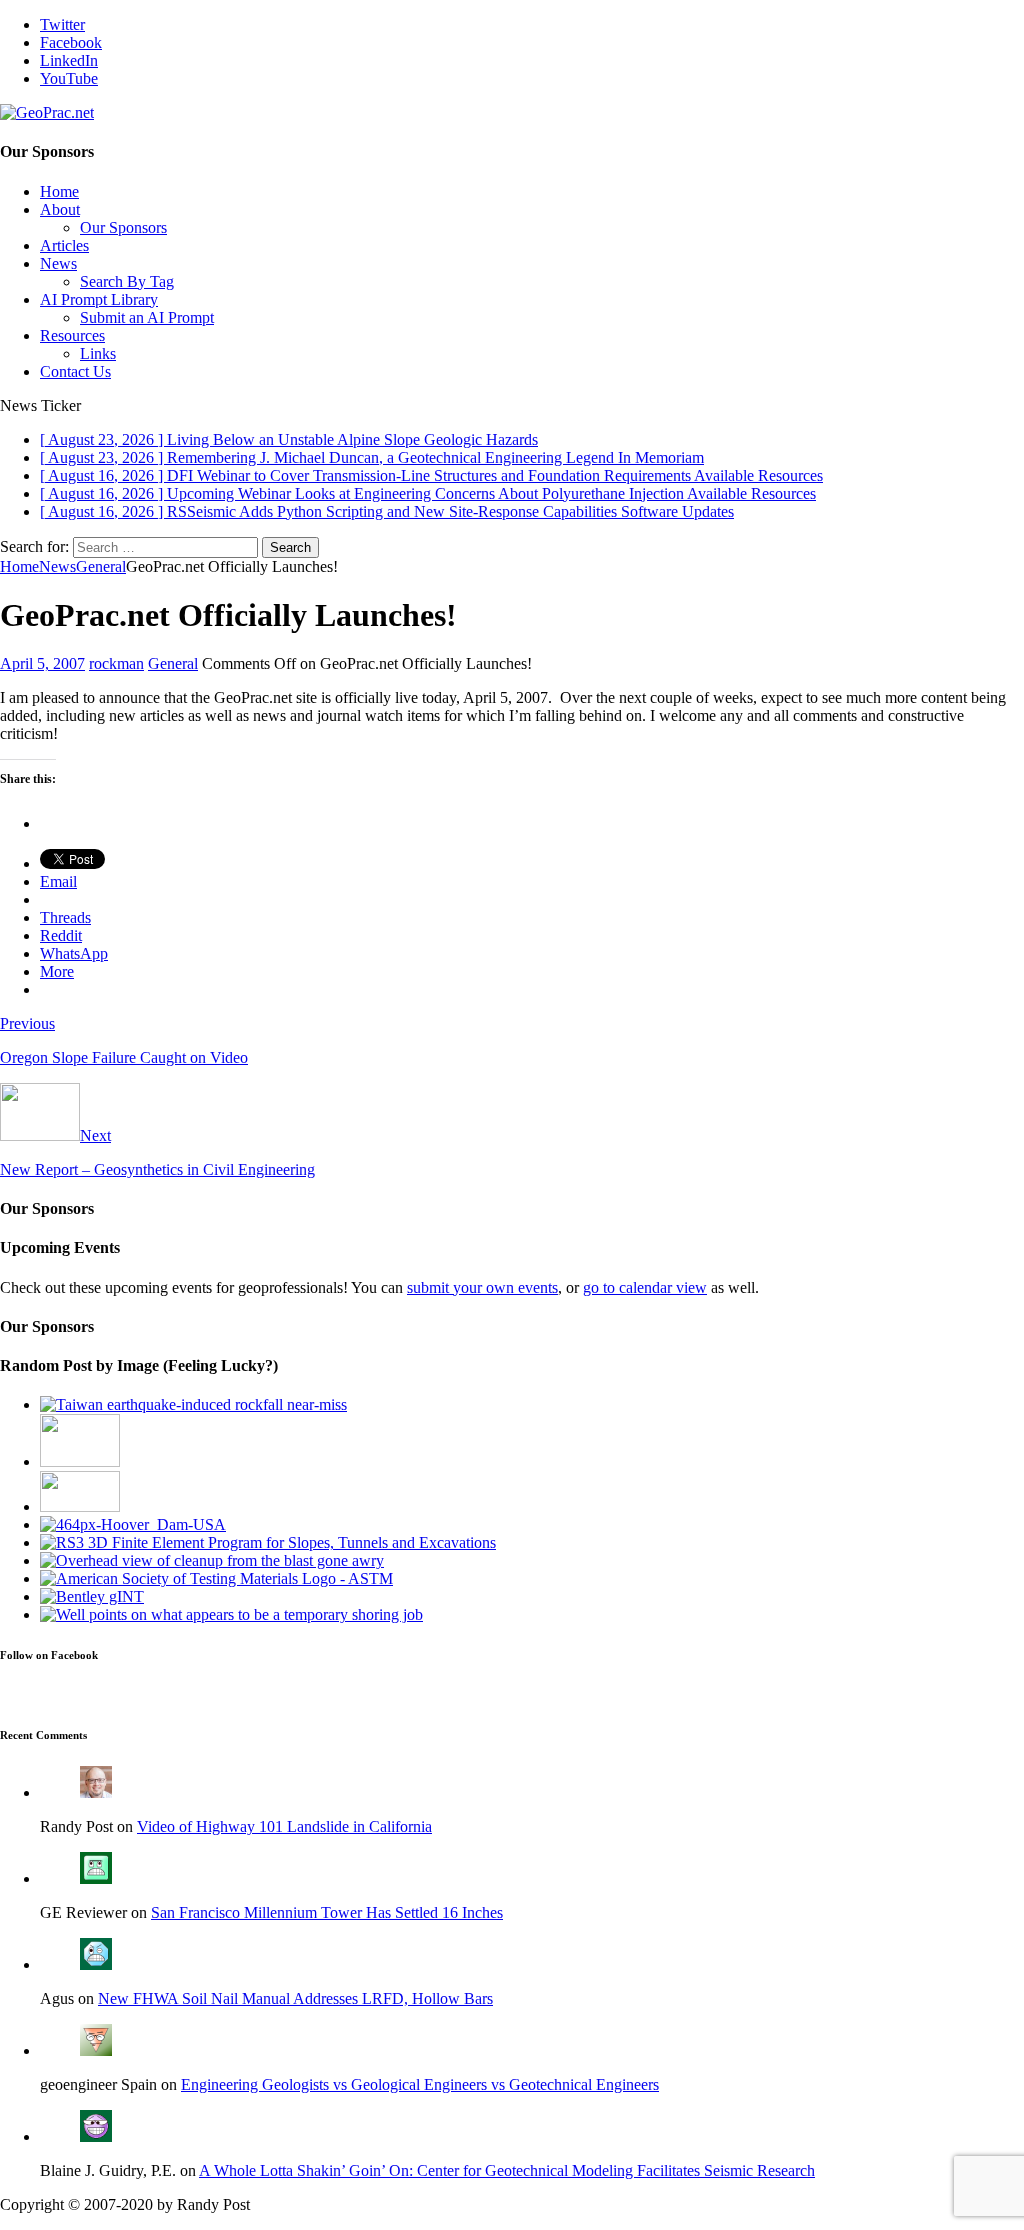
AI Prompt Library (99, 299)
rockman (116, 663)
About (60, 209)
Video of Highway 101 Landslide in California (284, 1826)
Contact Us (75, 371)
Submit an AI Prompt (147, 317)
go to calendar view (645, 1287)
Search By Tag (127, 281)
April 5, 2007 (42, 663)
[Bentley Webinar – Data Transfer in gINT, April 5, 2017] (92, 1596)
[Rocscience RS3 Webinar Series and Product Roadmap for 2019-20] (268, 1542)
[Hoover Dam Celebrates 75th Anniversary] (133, 1524)
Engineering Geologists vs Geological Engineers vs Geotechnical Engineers (420, 2084)
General (173, 663)
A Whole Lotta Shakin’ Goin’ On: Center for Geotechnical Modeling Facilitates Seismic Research (507, 2170)
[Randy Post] (96, 1792)
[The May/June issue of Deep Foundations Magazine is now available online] (231, 1614)
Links (98, 353)
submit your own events (482, 1287)
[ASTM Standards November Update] (216, 1578)
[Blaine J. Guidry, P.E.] (96, 2136)
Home (59, 191)
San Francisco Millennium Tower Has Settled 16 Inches (327, 1912)
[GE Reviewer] (96, 1878)
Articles (64, 245)
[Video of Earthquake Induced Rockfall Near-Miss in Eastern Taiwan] (193, 1404)
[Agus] (96, 1964)
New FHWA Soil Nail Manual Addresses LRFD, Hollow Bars (295, 1998)
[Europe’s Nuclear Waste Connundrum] (80, 1461)
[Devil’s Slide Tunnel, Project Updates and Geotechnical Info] (80, 1506)
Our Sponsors (123, 227)
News (58, 263)
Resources (72, 335)
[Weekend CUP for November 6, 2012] (212, 1560)
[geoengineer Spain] (96, 2050)
